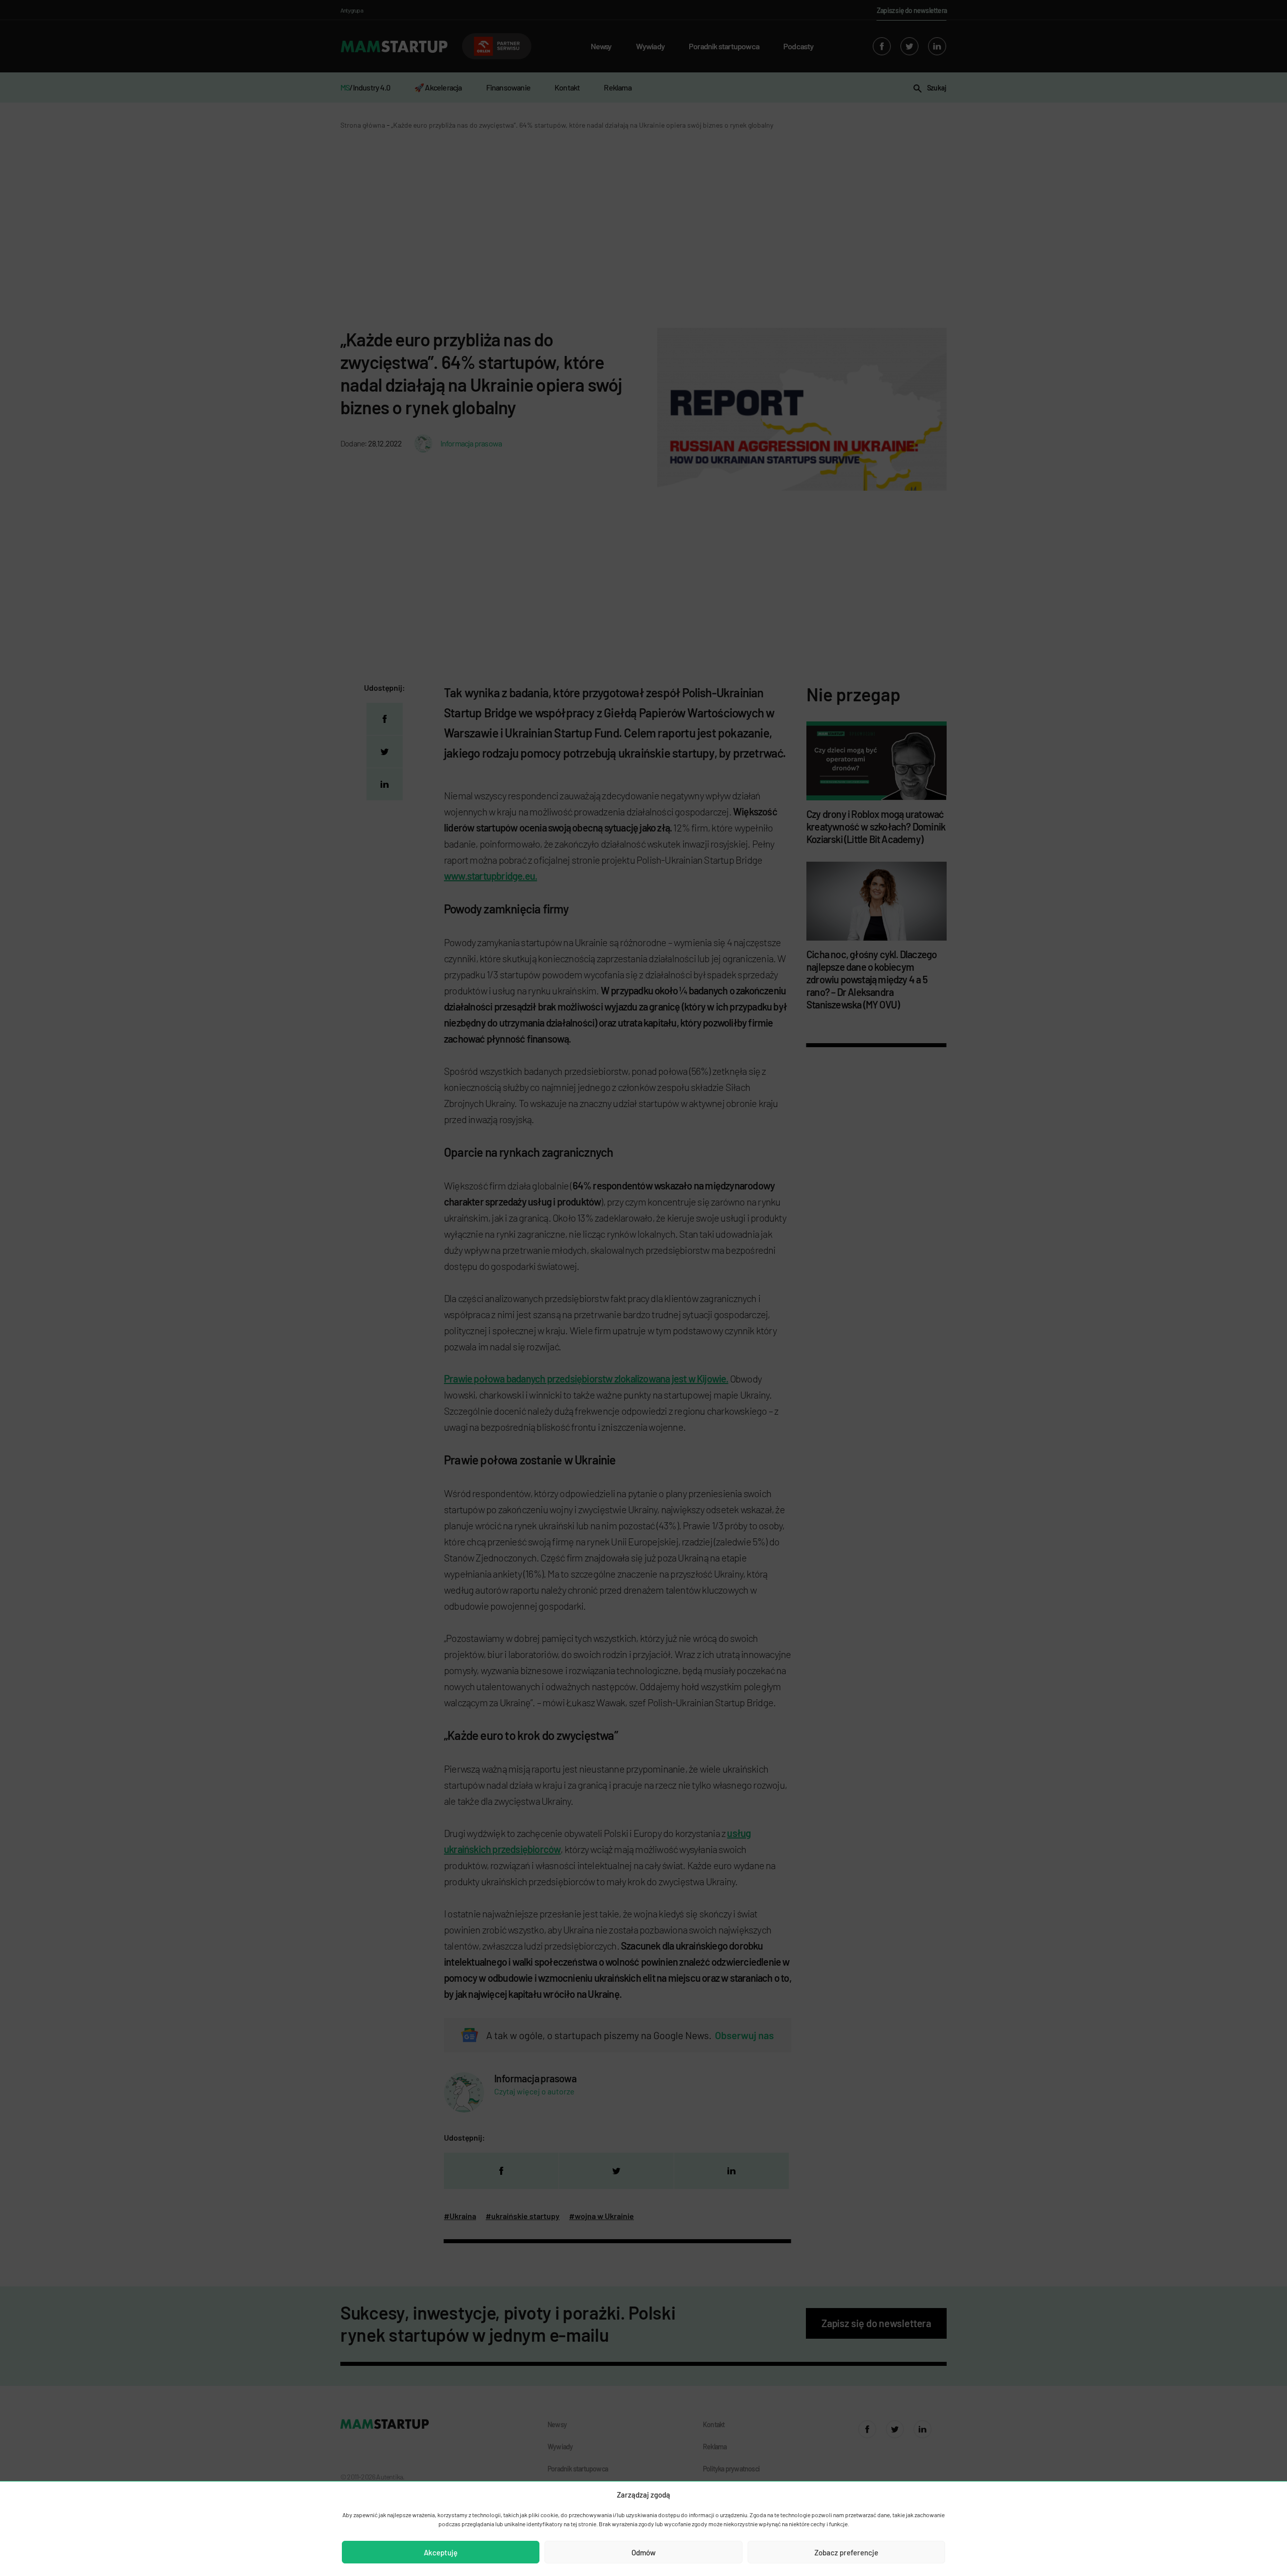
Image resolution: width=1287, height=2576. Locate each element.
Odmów (643, 2552)
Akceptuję (441, 2552)
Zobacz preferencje (846, 2552)
